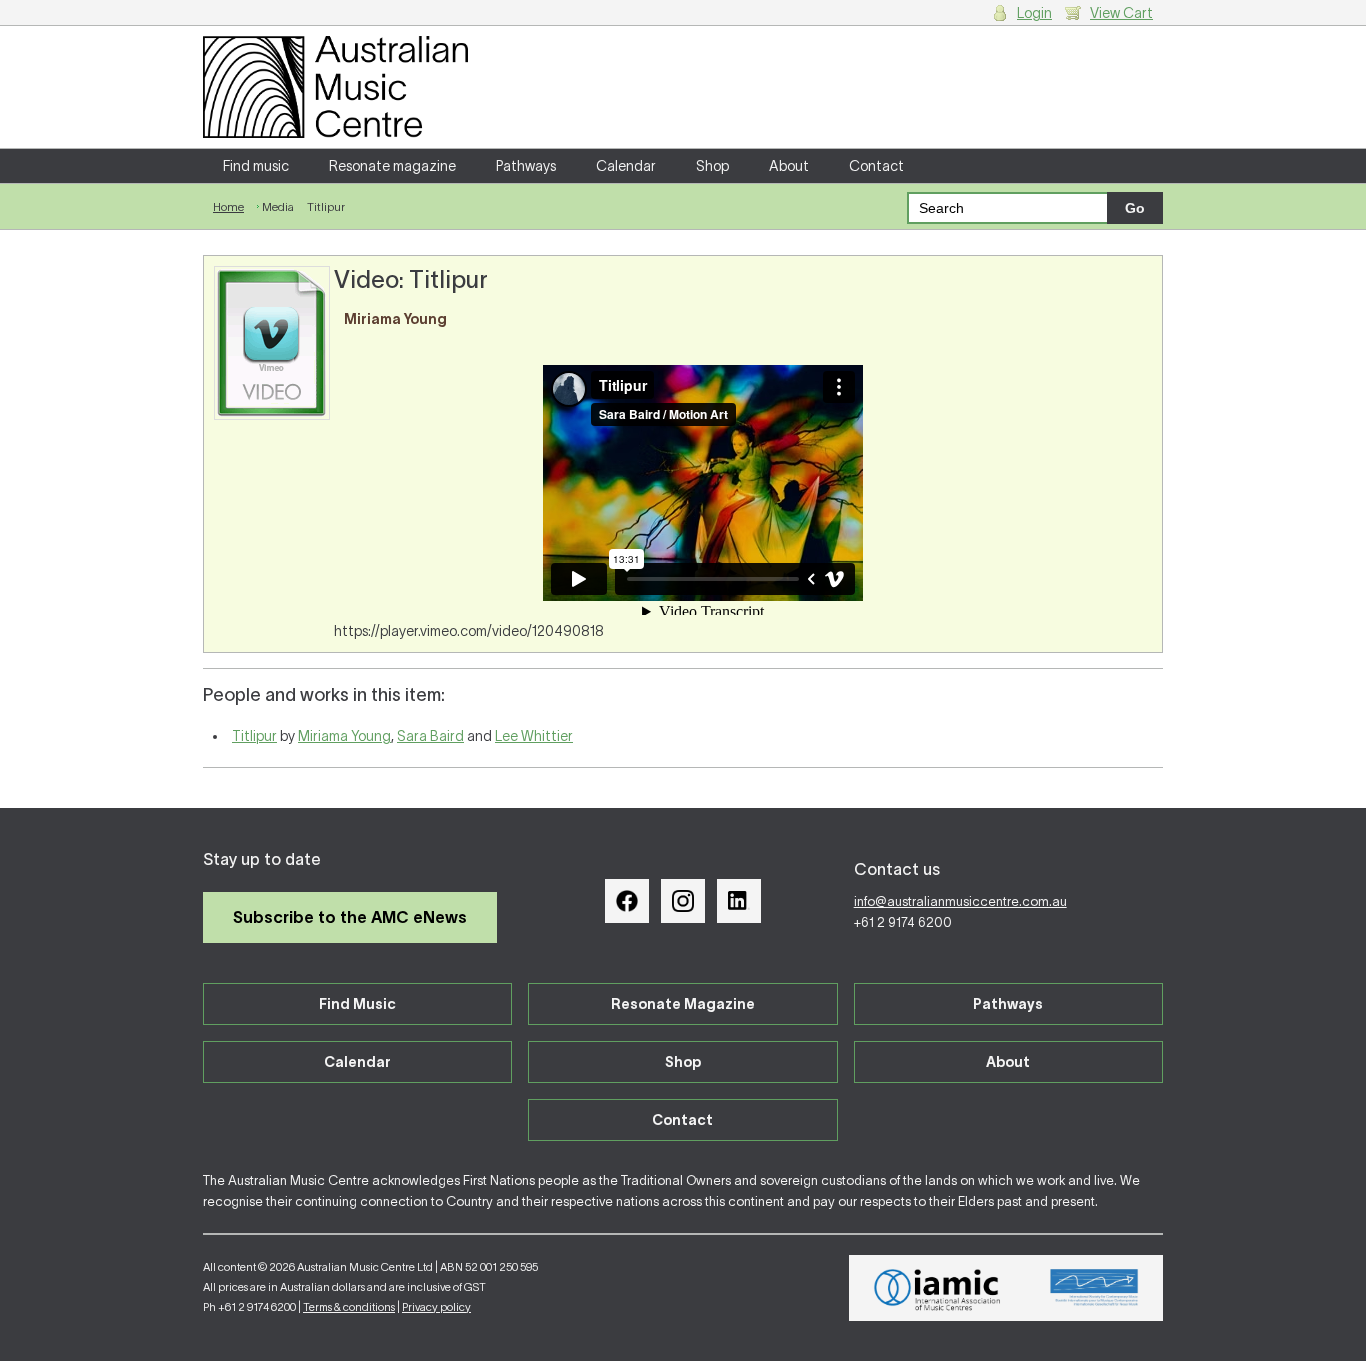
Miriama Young (344, 736)
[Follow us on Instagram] (683, 901)
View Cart (1121, 13)
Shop (712, 166)
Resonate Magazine (683, 1004)
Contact (876, 166)
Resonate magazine (392, 166)
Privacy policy (436, 1307)
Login (1034, 13)
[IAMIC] (937, 1288)
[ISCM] (1094, 1288)
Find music (256, 166)
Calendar (626, 166)
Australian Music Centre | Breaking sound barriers (335, 87)
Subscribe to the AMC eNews (350, 917)
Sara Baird (430, 736)
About (789, 166)
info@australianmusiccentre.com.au (960, 901)
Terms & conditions (349, 1307)
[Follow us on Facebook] (627, 901)
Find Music (357, 1004)
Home (228, 206)
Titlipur (254, 736)
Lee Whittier (534, 736)
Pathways (526, 166)
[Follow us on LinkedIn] (739, 901)
